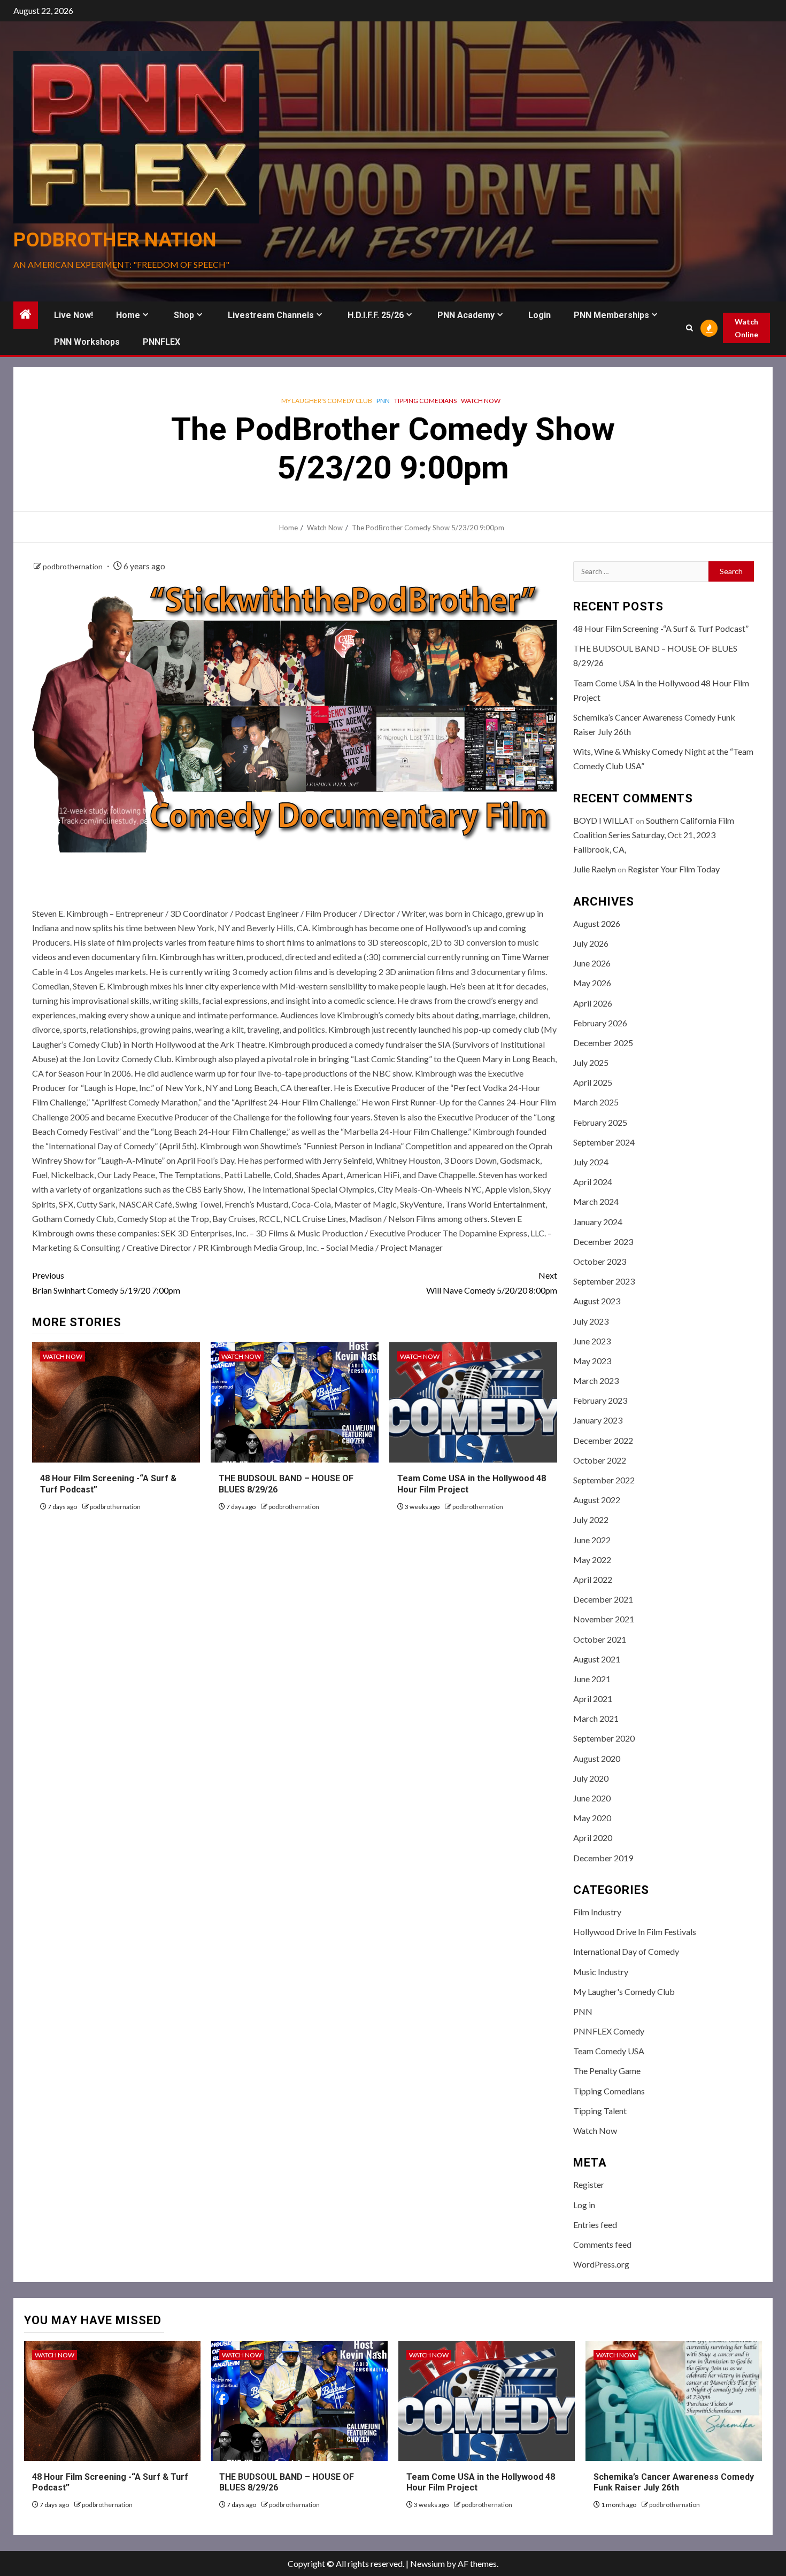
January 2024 (598, 1222)
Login (540, 315)
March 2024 (596, 1201)
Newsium (427, 2563)
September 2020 (604, 1738)
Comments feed (602, 2244)
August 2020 (597, 1758)
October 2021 (600, 1639)
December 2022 (603, 1440)
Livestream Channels (271, 315)
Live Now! (74, 315)
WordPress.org (601, 2264)
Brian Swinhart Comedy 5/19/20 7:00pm (106, 1282)
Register (589, 2184)
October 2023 (600, 1261)
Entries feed (595, 2225)
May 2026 (592, 983)
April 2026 (593, 1003)
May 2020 (592, 1818)
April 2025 (593, 1082)
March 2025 (596, 1102)
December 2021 (603, 1599)
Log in (584, 2205)
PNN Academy (466, 315)
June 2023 (592, 1341)
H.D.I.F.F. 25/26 (376, 315)
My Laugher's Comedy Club (327, 401)
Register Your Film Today (674, 869)
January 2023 (598, 1420)
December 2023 (603, 1241)
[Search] (690, 328)
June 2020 (592, 1798)
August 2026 (597, 923)
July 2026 (591, 943)
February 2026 (600, 1023)
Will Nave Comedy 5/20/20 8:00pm (492, 1282)
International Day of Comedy (626, 1951)
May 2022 (592, 1560)
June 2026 (592, 963)
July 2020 (591, 1778)
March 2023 (596, 1380)
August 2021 (597, 1659)
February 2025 (600, 1122)
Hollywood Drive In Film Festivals (635, 1932)
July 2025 (591, 1062)
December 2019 (603, 1858)
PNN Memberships (611, 315)
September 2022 (604, 1480)
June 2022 (592, 1540)
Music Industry (601, 1972)
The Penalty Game (607, 2071)
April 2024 (593, 1182)
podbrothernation (74, 566)
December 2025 (603, 1043)
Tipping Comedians (425, 401)
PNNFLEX (161, 342)
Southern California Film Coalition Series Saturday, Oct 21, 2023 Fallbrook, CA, (654, 835)
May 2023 (592, 1361)
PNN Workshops (87, 342)
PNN (383, 401)
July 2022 (591, 1519)
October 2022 (600, 1460)
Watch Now (481, 401)
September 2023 (604, 1281)
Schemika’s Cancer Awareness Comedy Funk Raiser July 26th (674, 2482)
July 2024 (591, 1162)
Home (128, 315)
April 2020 (593, 1838)
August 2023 (597, 1301)
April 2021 (593, 1699)
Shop (184, 315)
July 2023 (591, 1321)
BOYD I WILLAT (604, 820)
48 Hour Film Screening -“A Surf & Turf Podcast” (661, 628)
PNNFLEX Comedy (609, 2031)
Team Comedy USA (609, 2051)
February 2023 (600, 1400)
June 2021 (592, 1679)
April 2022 (593, 1579)
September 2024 (604, 1142)
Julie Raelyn (595, 869)
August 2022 (597, 1500)
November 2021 (604, 1619)
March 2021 (596, 1718)
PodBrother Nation (115, 240)
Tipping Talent (600, 2111)
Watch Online (746, 328)
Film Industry (597, 1912)
